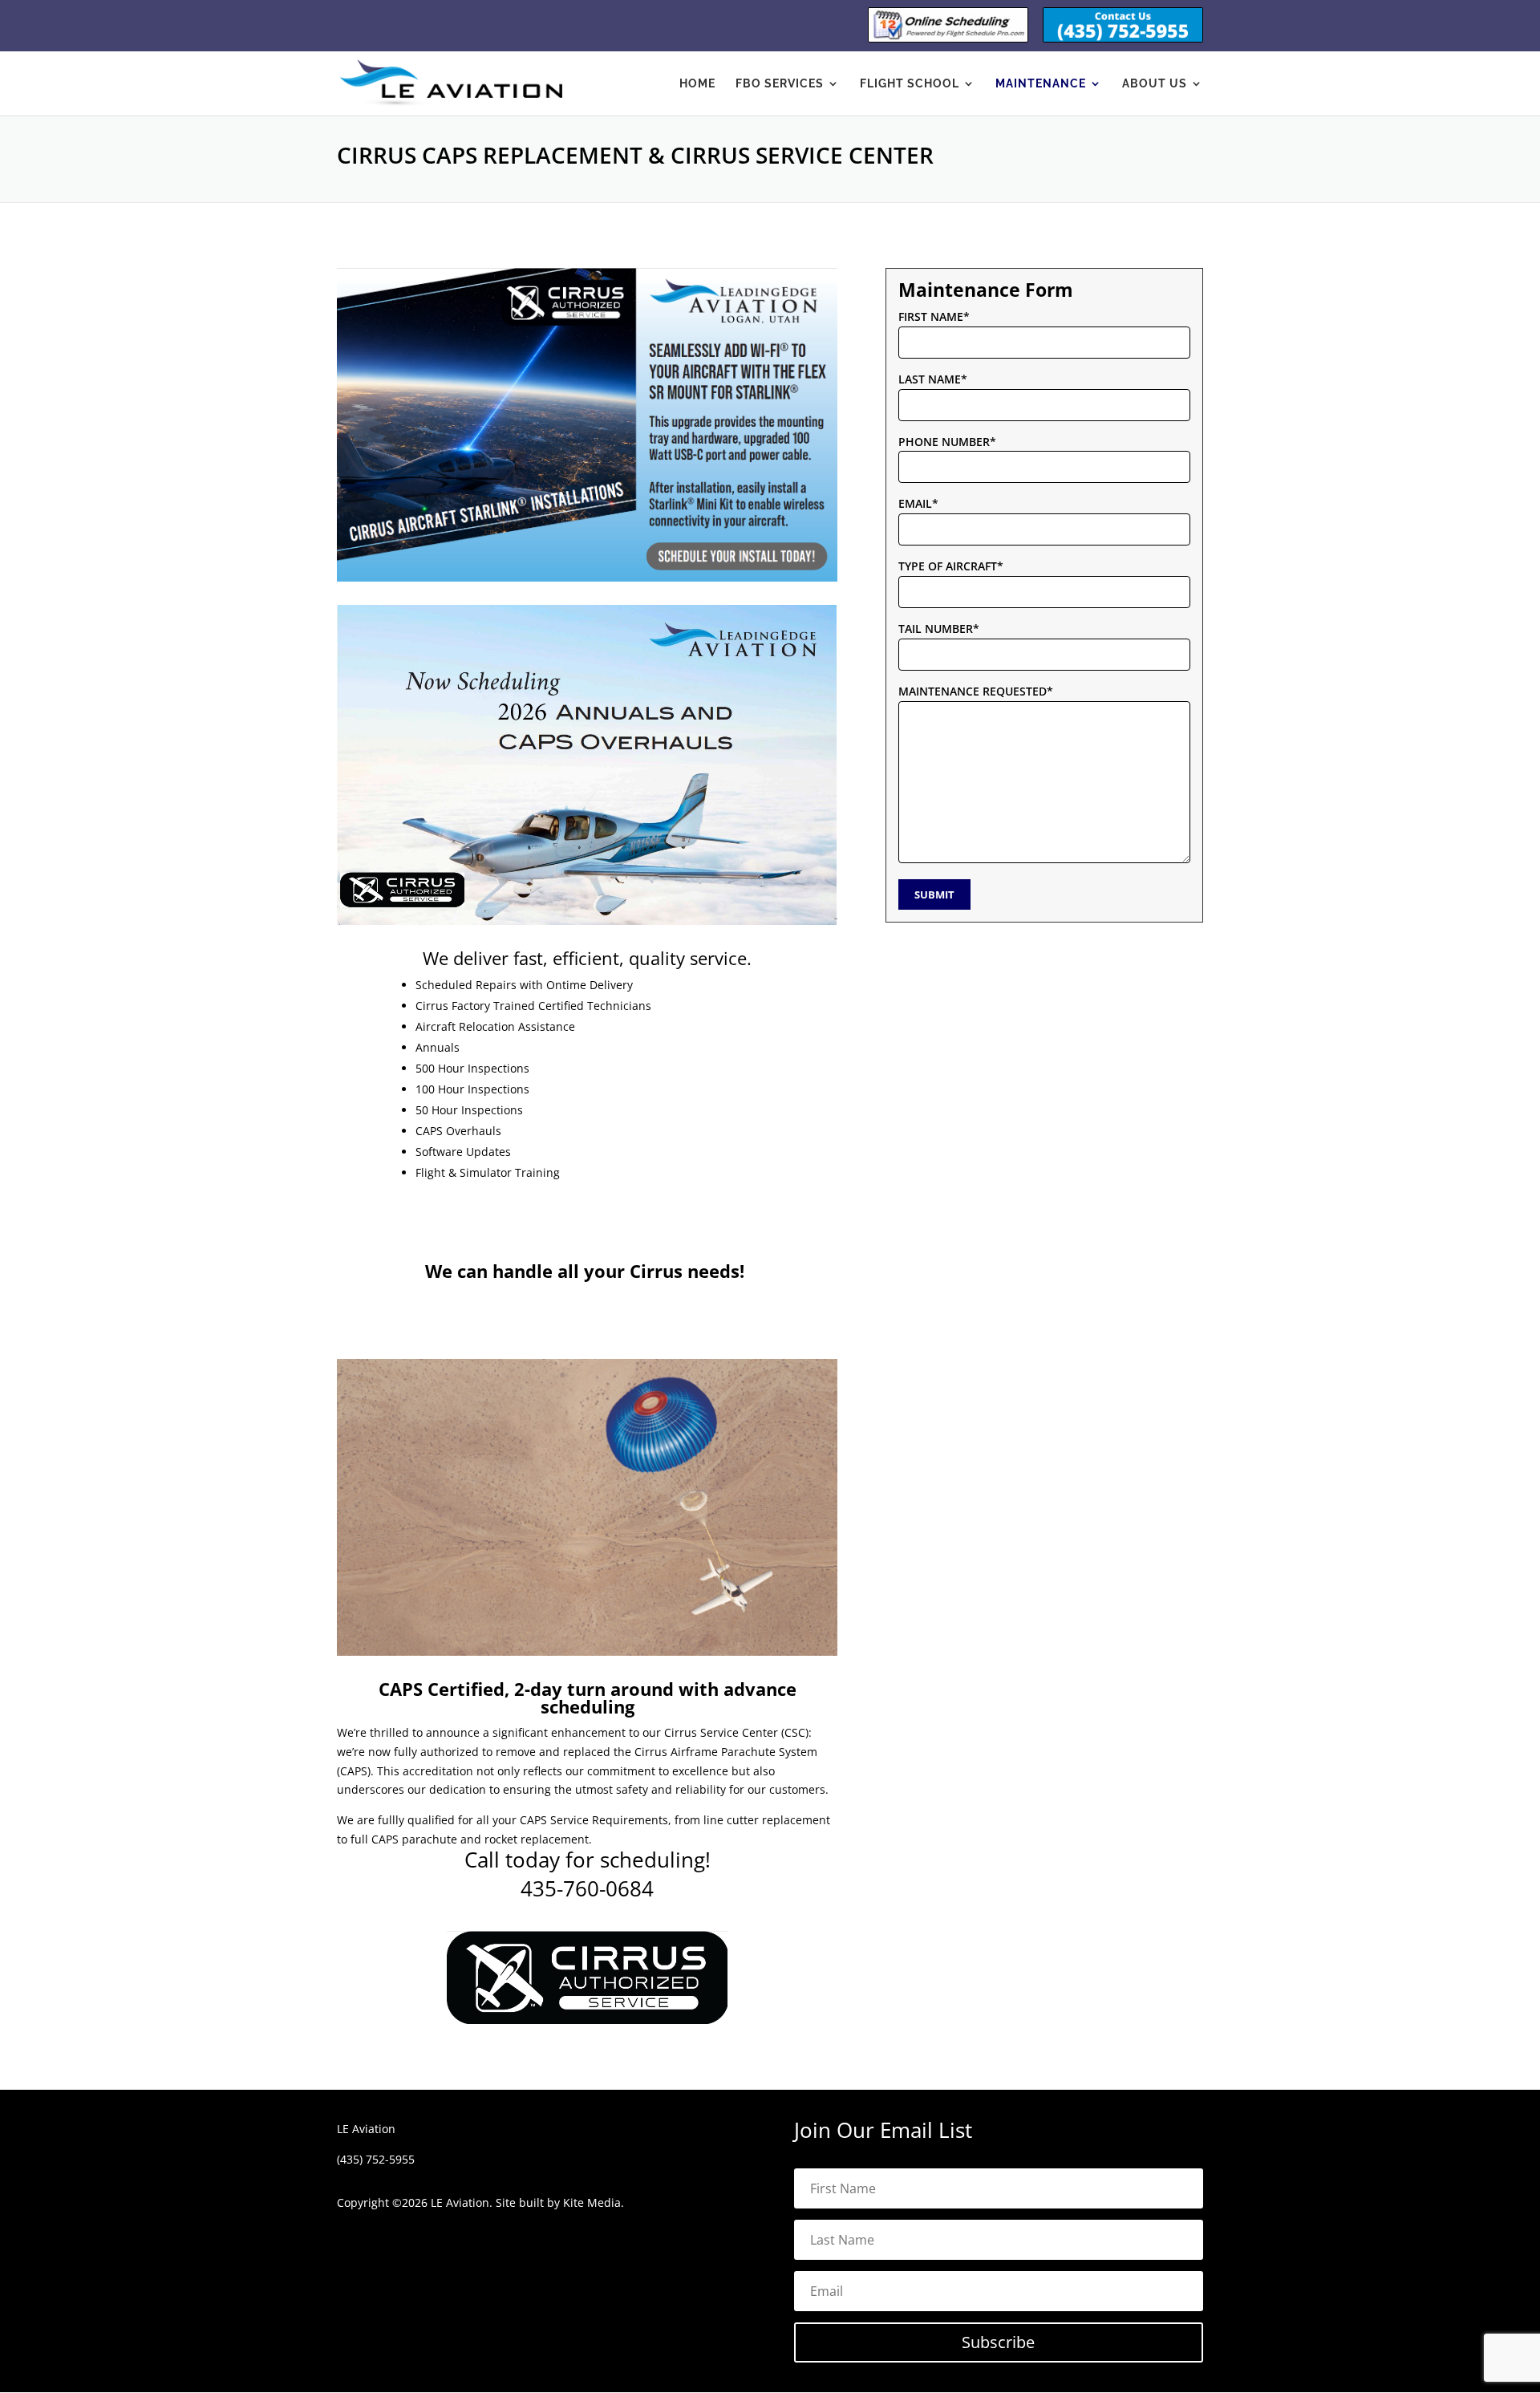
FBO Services (780, 84)
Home (697, 84)
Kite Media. (594, 2202)
